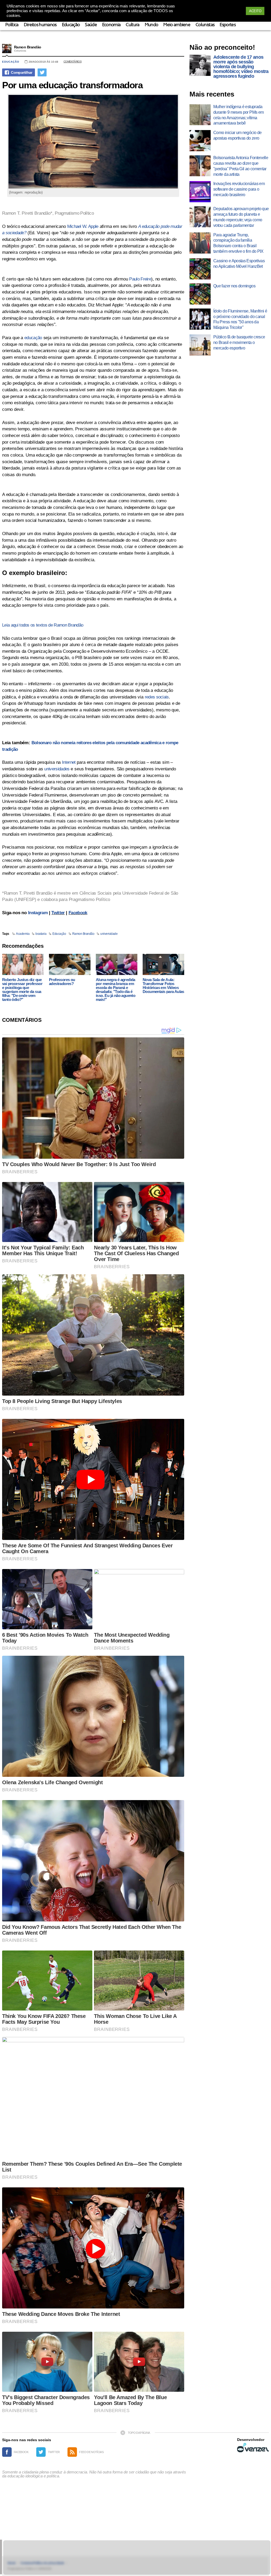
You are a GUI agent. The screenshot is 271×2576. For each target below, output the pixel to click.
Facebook (78, 913)
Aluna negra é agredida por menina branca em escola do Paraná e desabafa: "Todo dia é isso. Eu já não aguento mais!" (116, 990)
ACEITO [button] (255, 11)
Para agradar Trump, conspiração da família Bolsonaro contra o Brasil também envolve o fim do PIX (238, 243)
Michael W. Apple (83, 226)
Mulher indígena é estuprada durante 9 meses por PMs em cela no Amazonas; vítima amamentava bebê (238, 115)
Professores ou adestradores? (62, 982)
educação (33, 338)
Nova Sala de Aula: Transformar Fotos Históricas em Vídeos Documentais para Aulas (163, 986)
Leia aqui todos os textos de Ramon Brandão (43, 625)
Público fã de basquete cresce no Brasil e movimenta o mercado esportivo (239, 342)
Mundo (152, 25)
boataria (41, 934)
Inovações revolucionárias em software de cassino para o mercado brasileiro (239, 189)
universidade (109, 934)
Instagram (38, 913)
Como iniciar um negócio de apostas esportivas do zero (237, 135)
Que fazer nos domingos (234, 286)
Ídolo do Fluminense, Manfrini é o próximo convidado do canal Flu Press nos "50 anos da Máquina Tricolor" (240, 319)
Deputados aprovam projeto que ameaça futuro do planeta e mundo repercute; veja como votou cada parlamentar (241, 217)
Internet (69, 762)
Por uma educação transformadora (72, 85)
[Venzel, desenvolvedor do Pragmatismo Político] (253, 2448)
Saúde (91, 25)
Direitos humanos (40, 25)
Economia (111, 25)
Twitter (58, 913)
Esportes (228, 25)
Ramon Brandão (28, 47)
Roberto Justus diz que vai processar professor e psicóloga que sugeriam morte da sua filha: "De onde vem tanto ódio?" (22, 990)
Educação (71, 25)
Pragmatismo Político (74, 213)
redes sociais (157, 697)
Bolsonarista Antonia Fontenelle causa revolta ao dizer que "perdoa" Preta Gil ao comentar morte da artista (241, 166)
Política (12, 25)
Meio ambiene (177, 25)
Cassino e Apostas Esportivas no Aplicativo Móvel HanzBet (239, 264)
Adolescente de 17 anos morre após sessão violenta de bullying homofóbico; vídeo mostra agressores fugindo (241, 67)
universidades (57, 769)
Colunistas (205, 25)
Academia (23, 934)
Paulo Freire (140, 279)
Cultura (132, 25)
